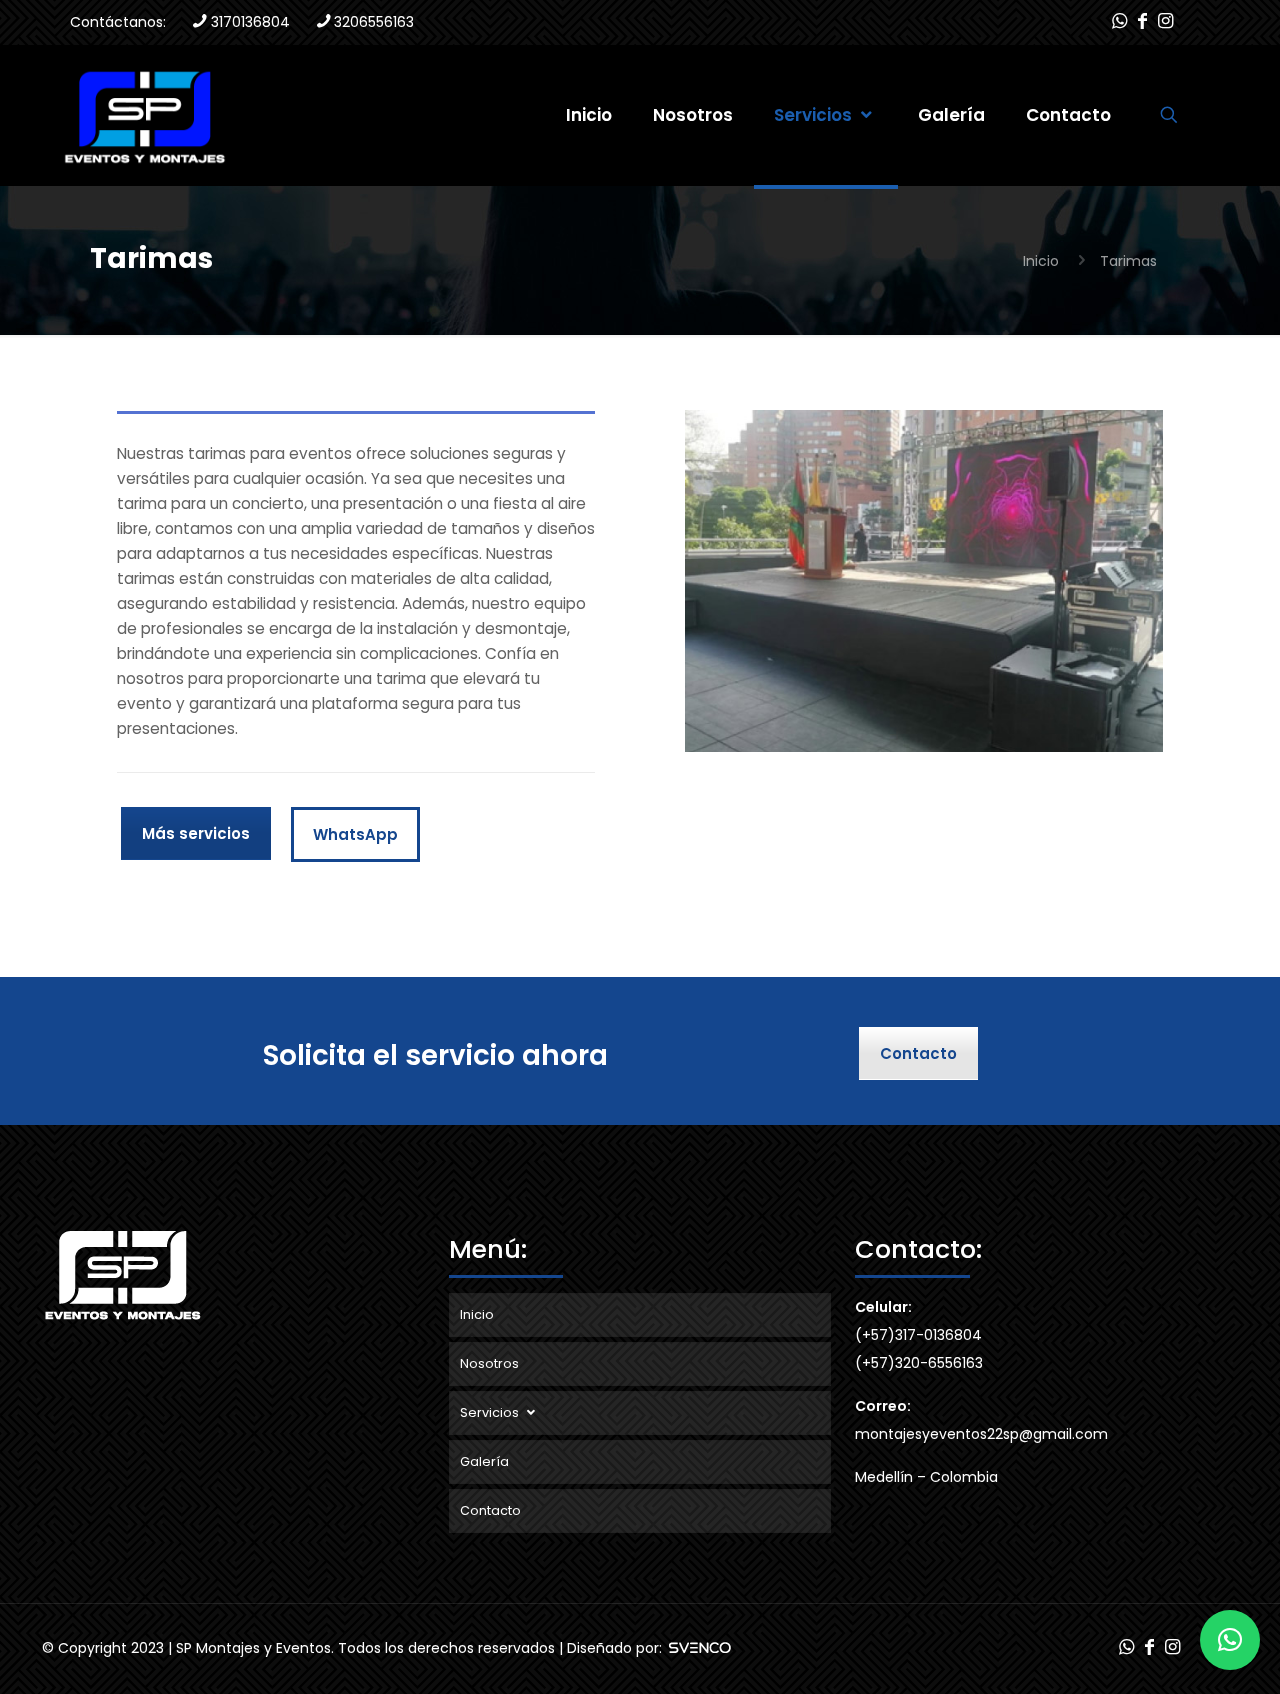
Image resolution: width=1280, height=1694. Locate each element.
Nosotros (489, 1363)
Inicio (1041, 261)
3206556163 (374, 22)
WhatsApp (355, 834)
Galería (484, 1461)
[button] (1230, 1640)
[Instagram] (1165, 21)
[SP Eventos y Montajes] (144, 115)
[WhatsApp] (1118, 21)
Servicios (491, 1412)
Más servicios (196, 833)
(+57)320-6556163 (919, 1363)
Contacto (918, 1053)
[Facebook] (1142, 21)
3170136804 (250, 22)
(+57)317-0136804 (918, 1335)
